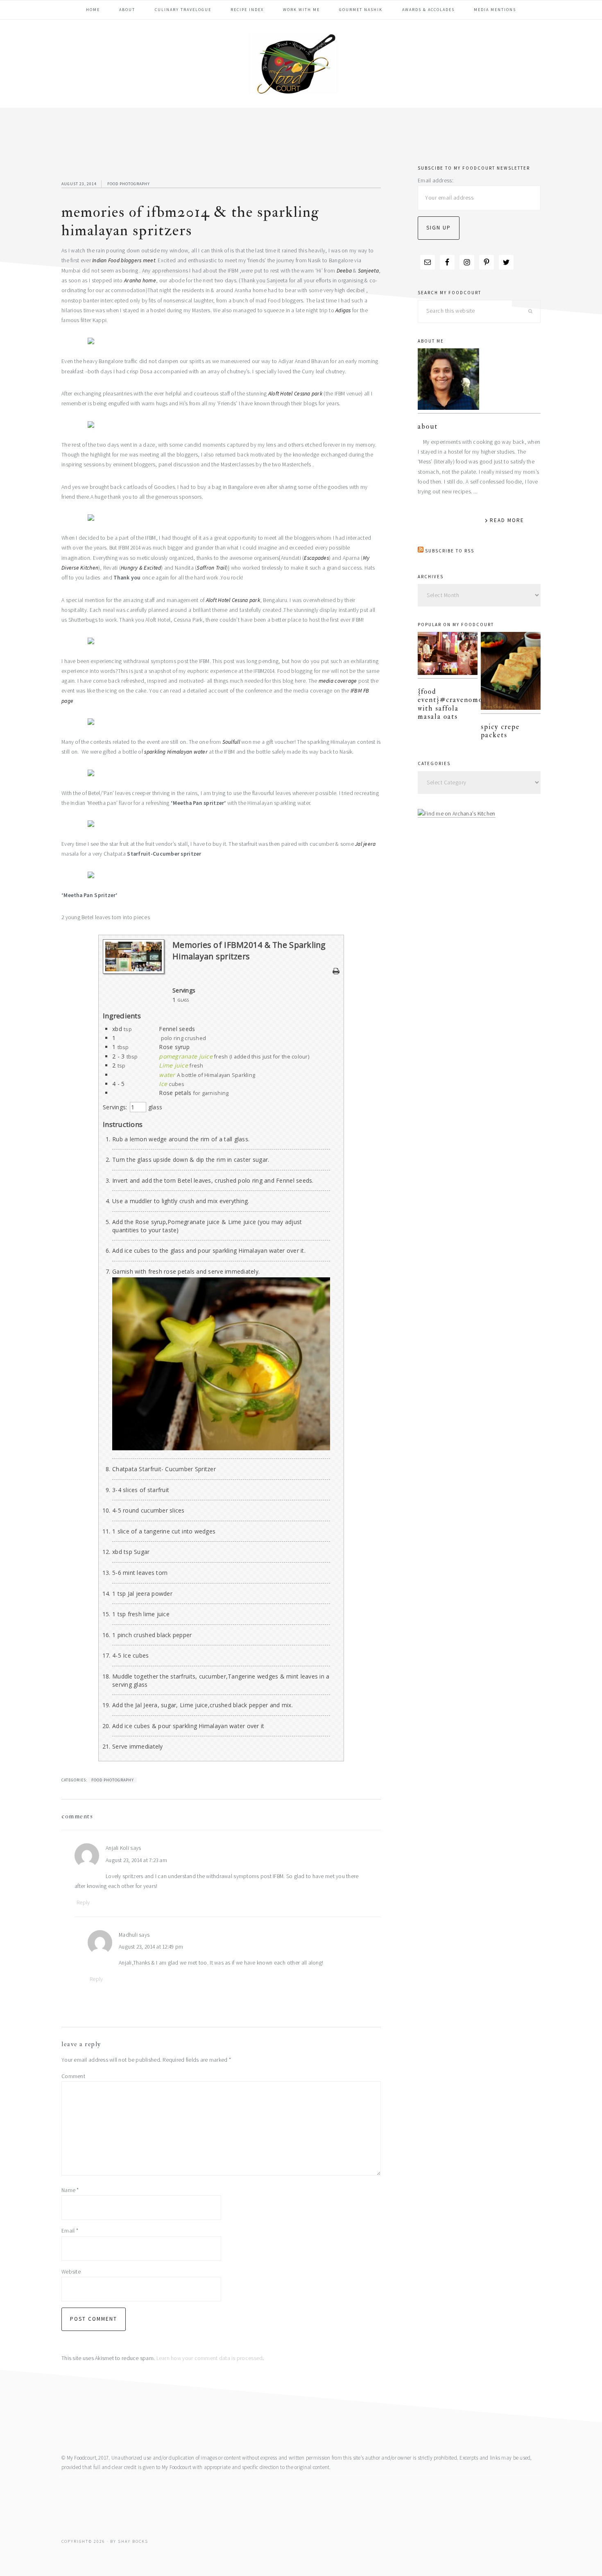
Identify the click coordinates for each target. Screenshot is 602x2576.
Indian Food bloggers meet (124, 260)
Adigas (343, 310)
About (428, 426)
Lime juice (173, 1065)
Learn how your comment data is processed (210, 2358)
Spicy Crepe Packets (500, 731)
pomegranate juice (186, 1056)
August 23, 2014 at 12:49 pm (151, 1947)
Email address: (436, 181)
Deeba (344, 271)
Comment (73, 2076)
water (167, 1075)
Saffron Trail (211, 568)
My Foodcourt (301, 63)
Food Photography (129, 184)
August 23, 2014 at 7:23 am (136, 1860)
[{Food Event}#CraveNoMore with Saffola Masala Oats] (448, 655)
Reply (83, 1902)
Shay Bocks (133, 2541)
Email (70, 2231)
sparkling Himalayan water (176, 752)
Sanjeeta (368, 271)
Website (71, 2272)
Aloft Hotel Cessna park (295, 394)
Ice (163, 1084)
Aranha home (140, 281)
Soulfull (231, 742)
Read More (507, 520)
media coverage (338, 681)
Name (70, 2190)
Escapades (316, 558)
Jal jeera (365, 844)
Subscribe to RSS (450, 551)
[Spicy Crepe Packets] (511, 673)
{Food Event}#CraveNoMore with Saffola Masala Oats (454, 704)
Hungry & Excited (141, 568)
